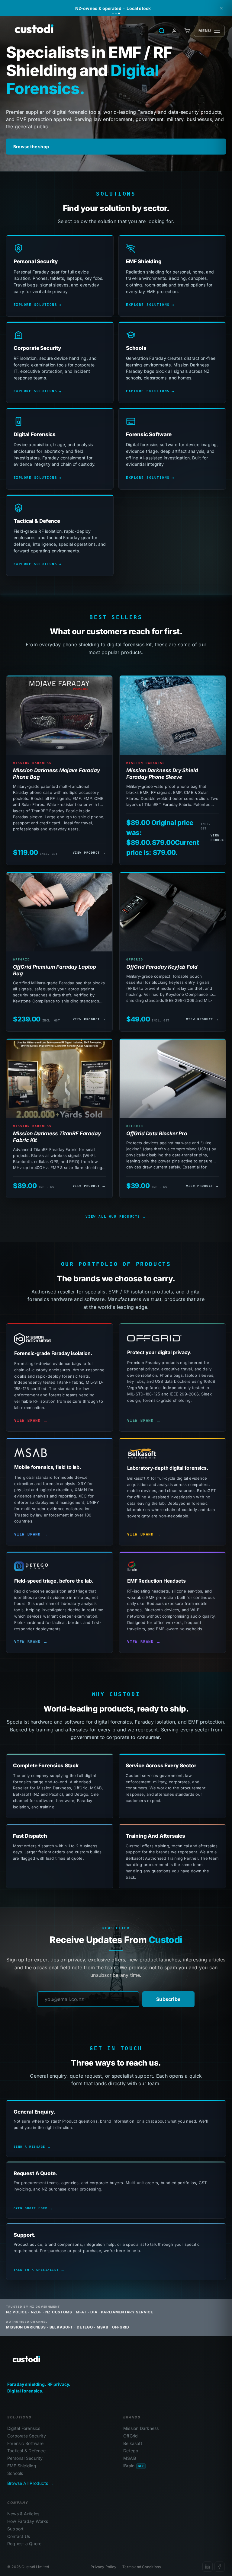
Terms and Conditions (142, 2567)
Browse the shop (31, 147)
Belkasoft (133, 2443)
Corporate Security (27, 2436)
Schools (15, 2473)
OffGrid (130, 2436)
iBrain (133, 2466)
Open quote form (31, 2208)
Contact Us (19, 2536)
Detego (131, 2451)
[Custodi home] (25, 2360)
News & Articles (23, 2514)
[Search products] (162, 31)
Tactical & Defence (26, 2451)
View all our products (113, 1217)
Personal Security (25, 2458)
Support (15, 2529)
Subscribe (168, 1999)
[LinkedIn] (208, 2567)
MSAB (130, 2458)
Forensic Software (26, 2443)
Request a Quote (24, 2544)
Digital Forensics (24, 2428)
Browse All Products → (30, 2483)
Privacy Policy (103, 2567)
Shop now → (172, 8)
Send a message (29, 2147)
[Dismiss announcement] (221, 8)
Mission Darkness (141, 2428)
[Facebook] (220, 2567)
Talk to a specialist (36, 2270)
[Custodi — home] (32, 31)
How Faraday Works (28, 2521)
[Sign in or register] (174, 31)
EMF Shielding (22, 2466)
